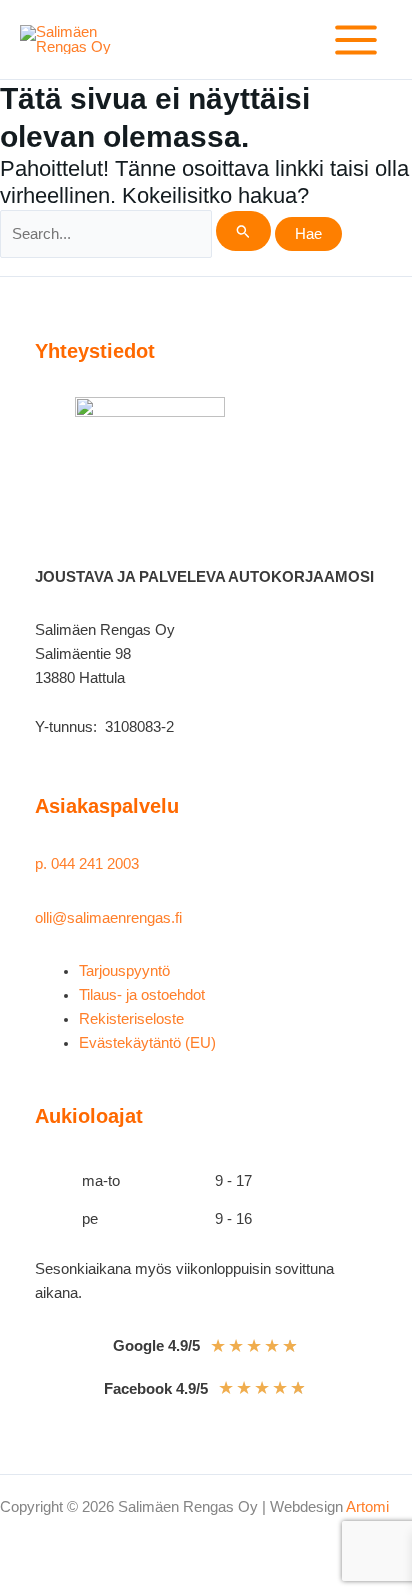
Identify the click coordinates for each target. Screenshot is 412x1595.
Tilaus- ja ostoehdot (142, 995)
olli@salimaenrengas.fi (108, 918)
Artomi (367, 1507)
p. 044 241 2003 (89, 864)
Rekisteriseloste (131, 1019)
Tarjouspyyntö (124, 971)
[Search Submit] (243, 231)
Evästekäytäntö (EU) (147, 1043)
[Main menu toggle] (356, 40)
